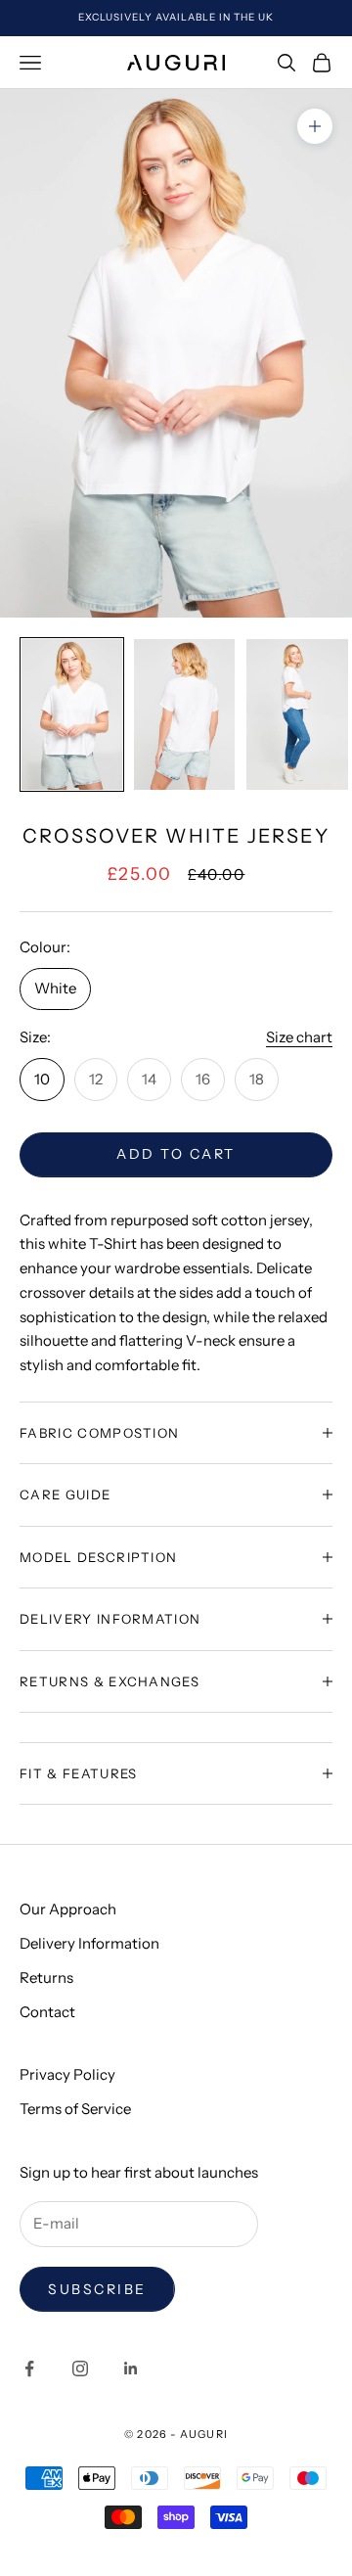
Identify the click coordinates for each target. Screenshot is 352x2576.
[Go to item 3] (297, 715)
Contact (47, 2012)
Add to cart (176, 1154)
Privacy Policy (67, 2074)
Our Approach (68, 1909)
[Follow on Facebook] (29, 2369)
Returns (46, 1978)
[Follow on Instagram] (80, 2369)
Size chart (299, 1037)
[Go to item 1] (72, 715)
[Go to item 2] (184, 715)
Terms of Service (75, 2109)
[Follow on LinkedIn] (131, 2369)
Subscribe (97, 2289)
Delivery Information (89, 1943)
